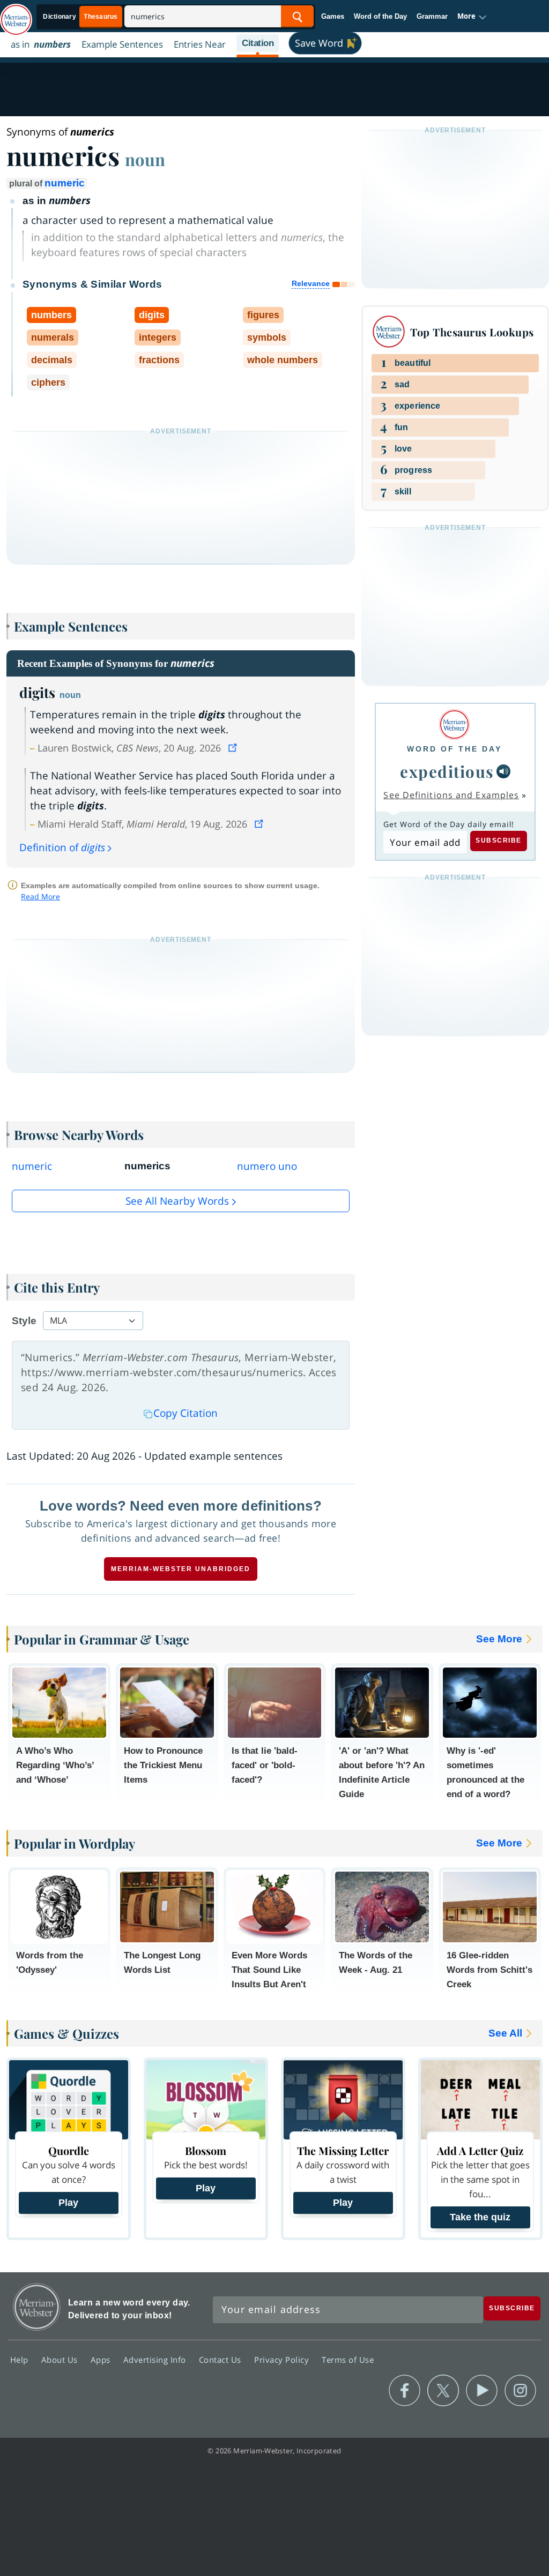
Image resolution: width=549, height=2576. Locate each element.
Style (24, 1321)
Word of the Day (380, 16)
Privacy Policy (283, 2360)
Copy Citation (186, 1413)
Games (333, 16)
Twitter (443, 2391)
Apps (102, 2360)
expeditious (447, 771)
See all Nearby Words (177, 1201)
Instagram (520, 2391)
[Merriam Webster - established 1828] (16, 14)
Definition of (62, 847)
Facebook (405, 2391)
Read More (40, 896)
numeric (65, 183)
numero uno (267, 1166)
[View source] (234, 748)
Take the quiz (480, 2217)
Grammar (432, 16)
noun (145, 159)
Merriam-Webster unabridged (181, 1569)
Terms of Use (348, 2360)
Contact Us (221, 2360)
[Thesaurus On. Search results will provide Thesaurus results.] (81, 17)
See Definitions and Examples (451, 795)
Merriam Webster (37, 2307)
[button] (472, 17)
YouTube (482, 2391)
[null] (503, 771)
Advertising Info (156, 2360)
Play (68, 2203)
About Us (61, 2360)
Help (21, 2360)
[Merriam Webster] (454, 724)
